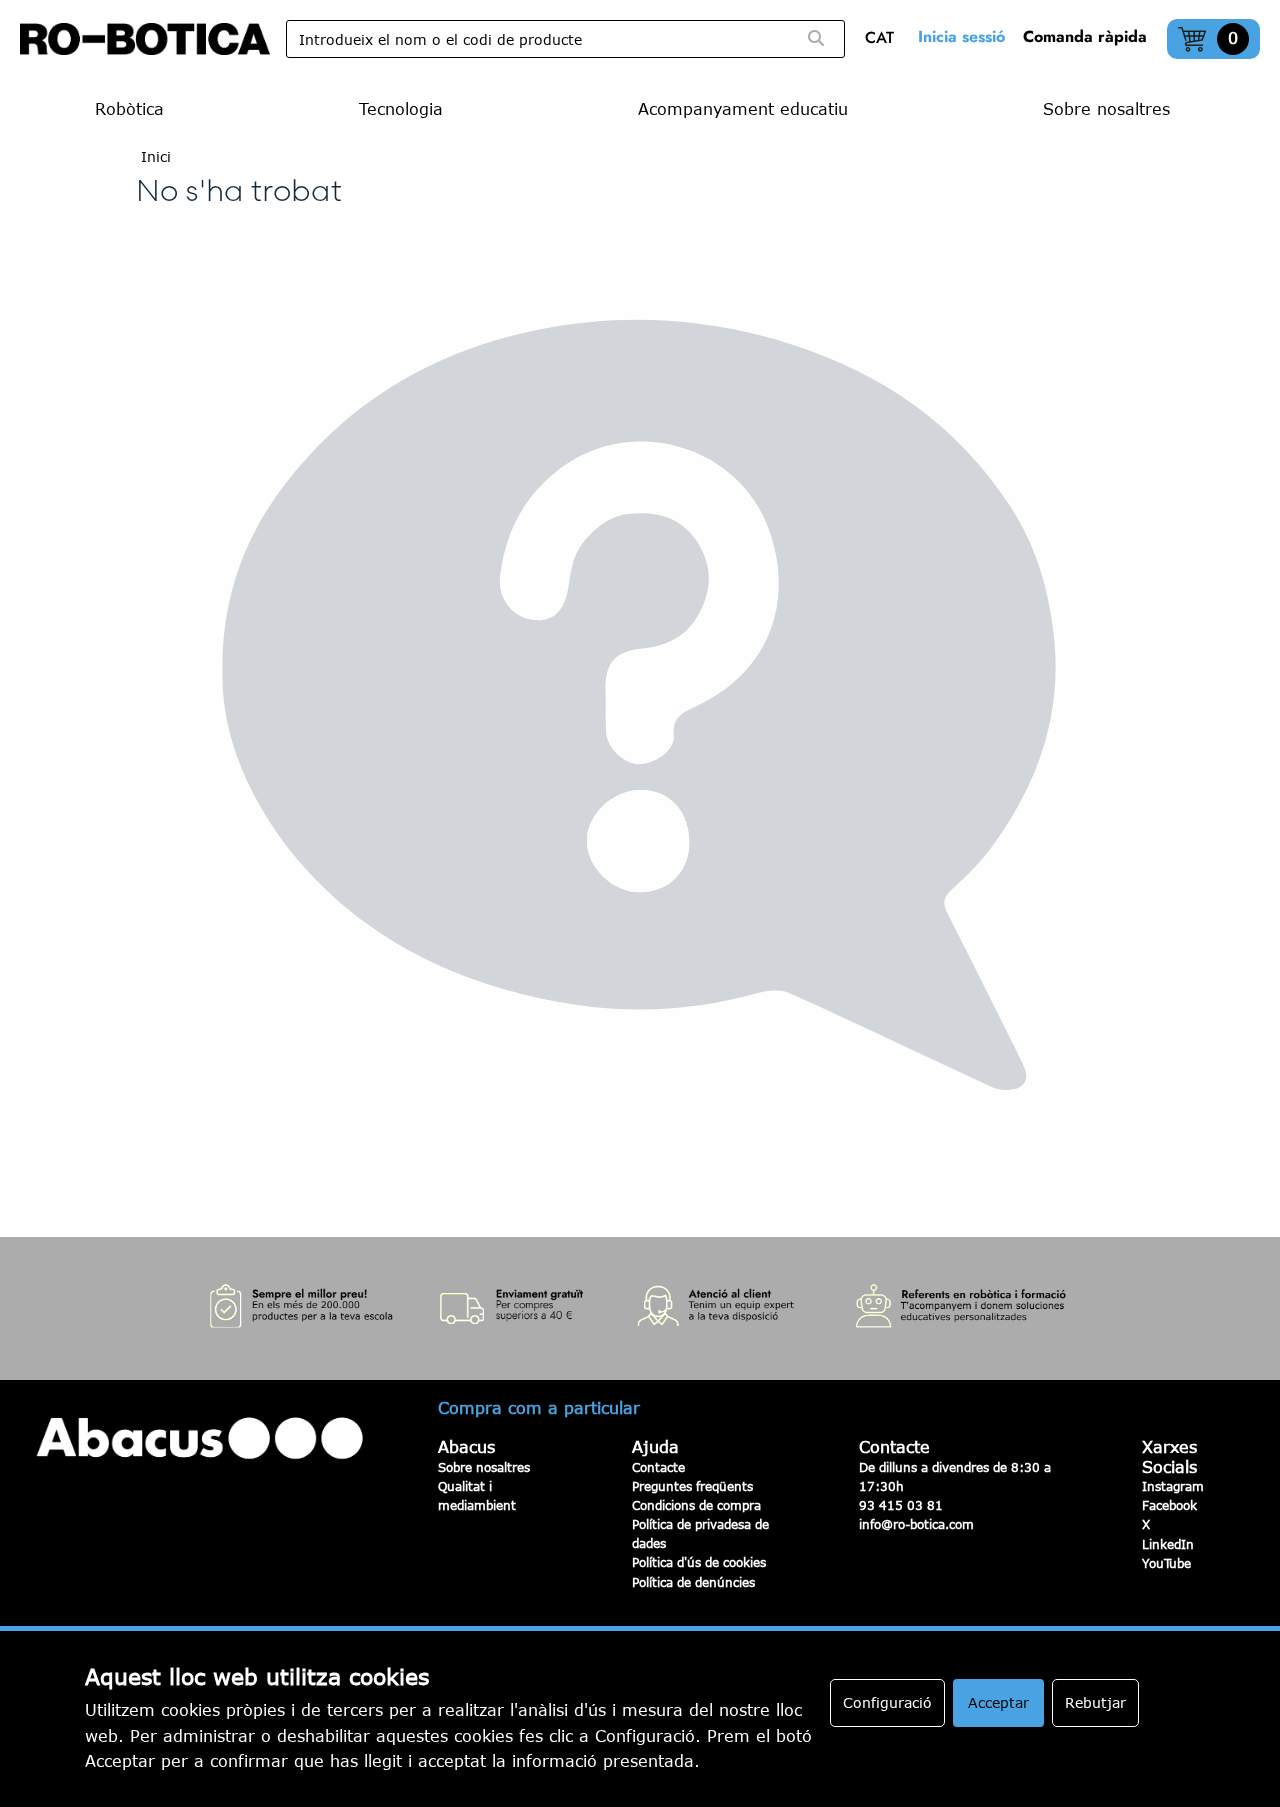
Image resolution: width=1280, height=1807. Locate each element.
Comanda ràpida (1085, 36)
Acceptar (998, 1702)
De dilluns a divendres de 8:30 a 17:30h (955, 1476)
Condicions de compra (696, 1505)
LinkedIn (1168, 1544)
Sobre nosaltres (484, 1467)
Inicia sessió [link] (961, 36)
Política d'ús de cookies (699, 1562)
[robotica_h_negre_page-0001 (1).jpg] (145, 39)
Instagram (1173, 1486)
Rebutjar (1095, 1702)
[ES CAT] (884, 39)
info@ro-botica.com (916, 1524)
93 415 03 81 (901, 1505)
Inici (156, 156)
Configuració (887, 1702)
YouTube (1166, 1563)
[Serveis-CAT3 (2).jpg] (640, 1308)
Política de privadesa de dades (700, 1533)
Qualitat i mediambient (477, 1495)
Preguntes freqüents (692, 1486)
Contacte (658, 1467)
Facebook (1169, 1505)
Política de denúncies (693, 1582)
